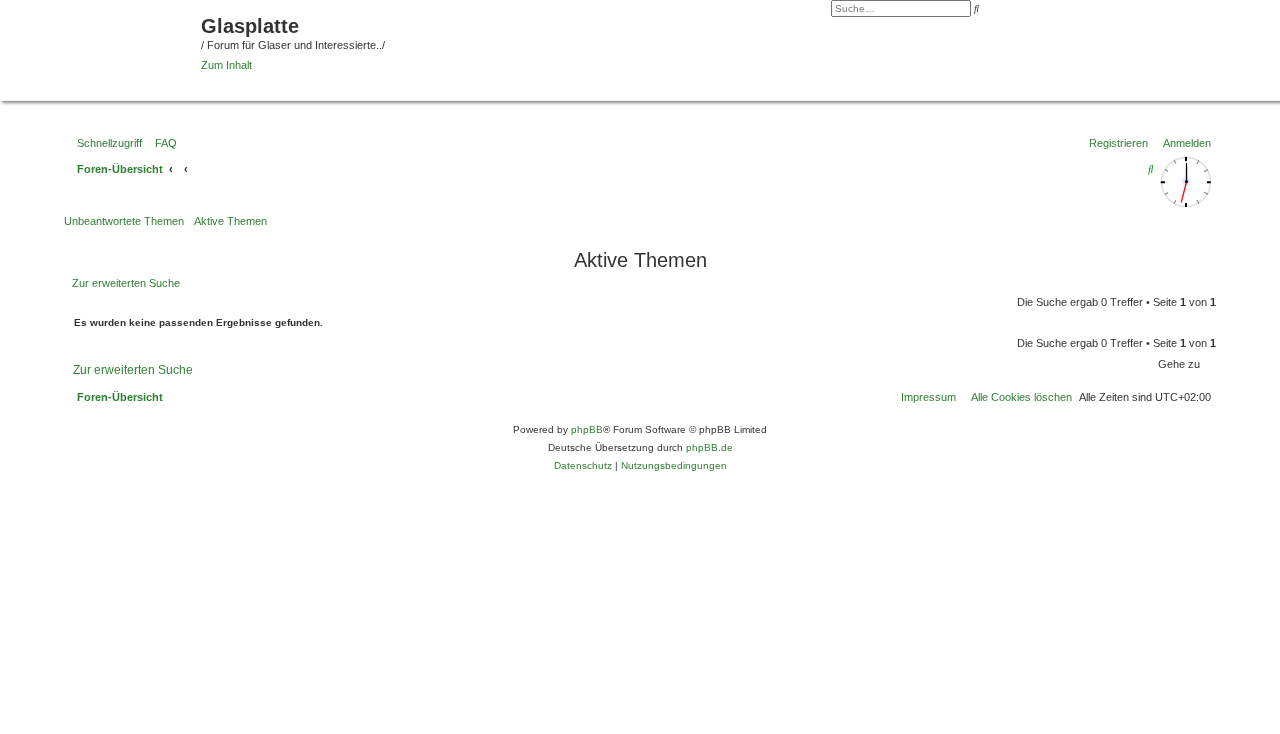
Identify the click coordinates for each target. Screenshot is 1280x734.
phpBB (587, 429)
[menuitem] (162, 143)
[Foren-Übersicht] (103, 48)
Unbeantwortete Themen (124, 221)
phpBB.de (709, 447)
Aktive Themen (230, 221)
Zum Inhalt (226, 65)
